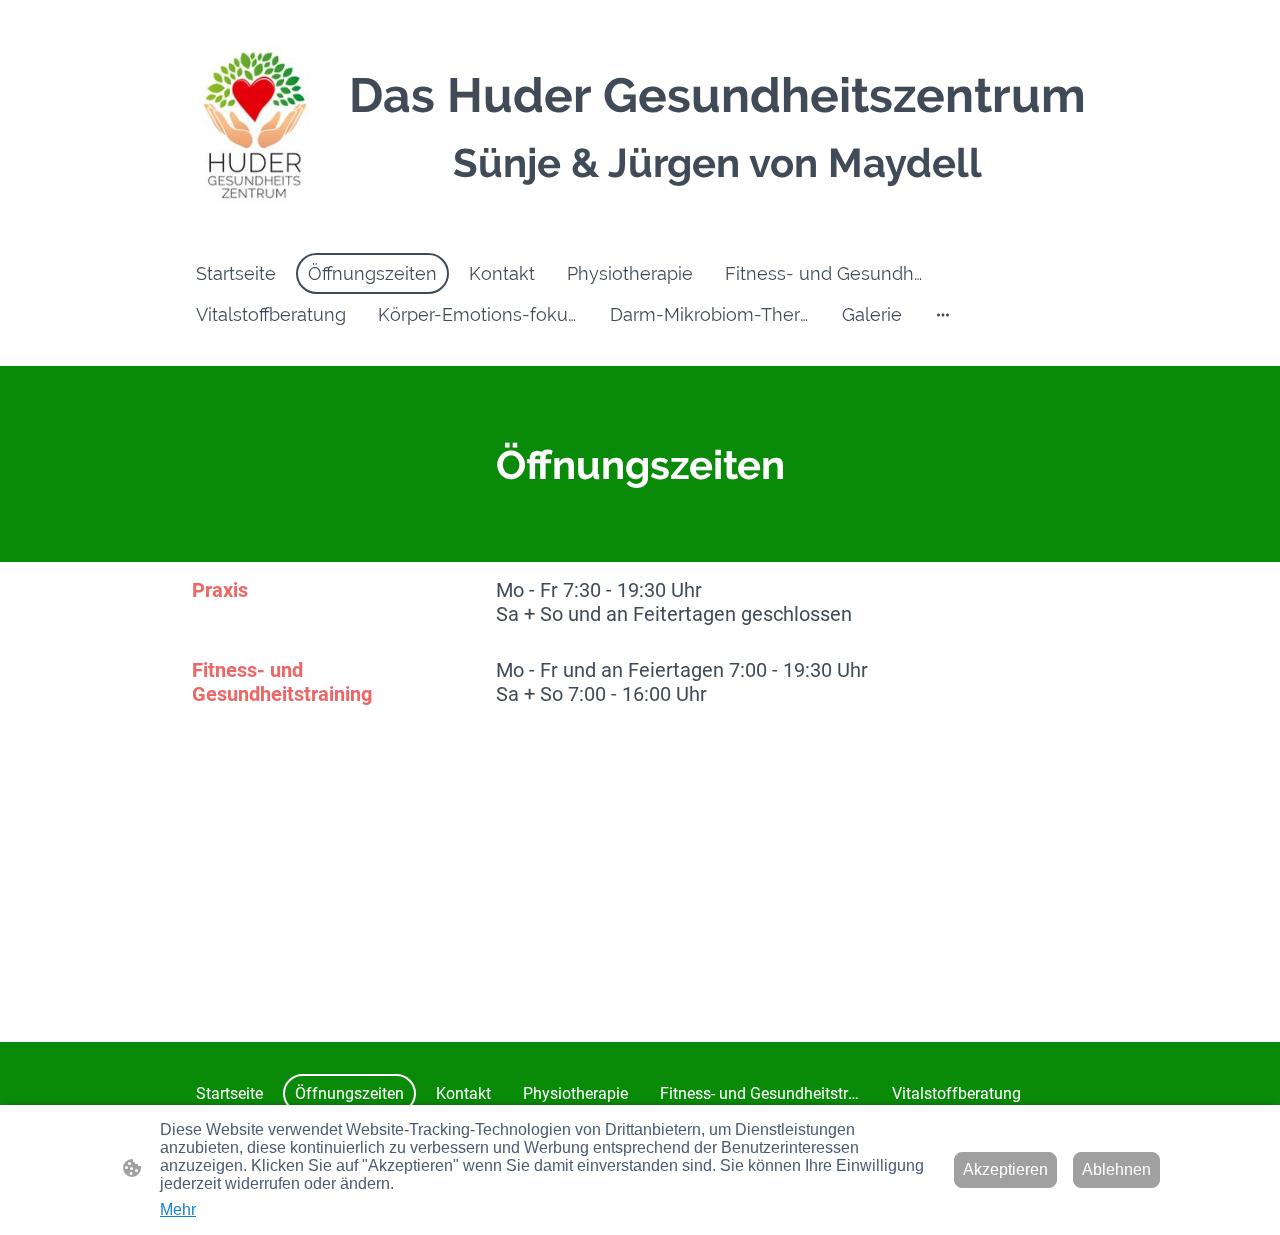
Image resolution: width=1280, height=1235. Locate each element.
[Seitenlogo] (253, 126)
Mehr (178, 1209)
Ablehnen (1116, 1169)
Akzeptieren (1005, 1169)
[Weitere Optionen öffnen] (943, 314)
